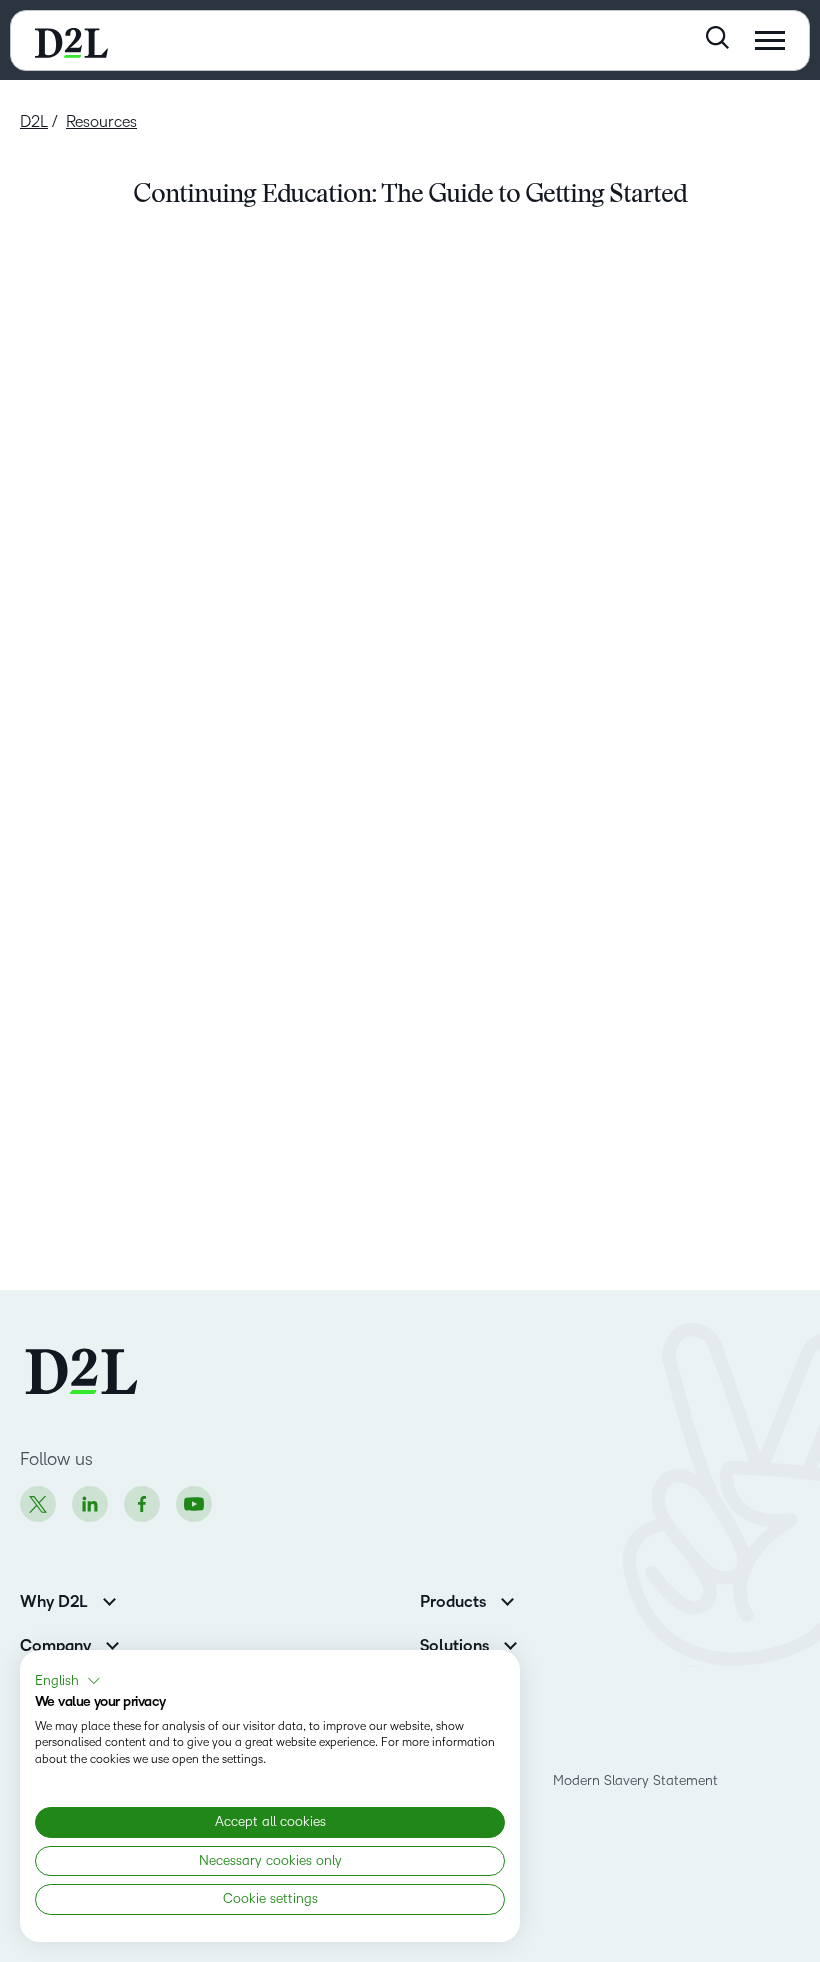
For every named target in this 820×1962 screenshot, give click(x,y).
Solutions (454, 1646)
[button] (68, 1681)
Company (55, 1646)
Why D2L (54, 1602)
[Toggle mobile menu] (770, 40)
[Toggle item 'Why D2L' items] (109, 1599)
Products (453, 1602)
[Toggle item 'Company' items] (112, 1643)
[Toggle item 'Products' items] (507, 1599)
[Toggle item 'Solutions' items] (510, 1643)
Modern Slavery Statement (635, 1780)
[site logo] (71, 40)
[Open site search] (717, 37)
